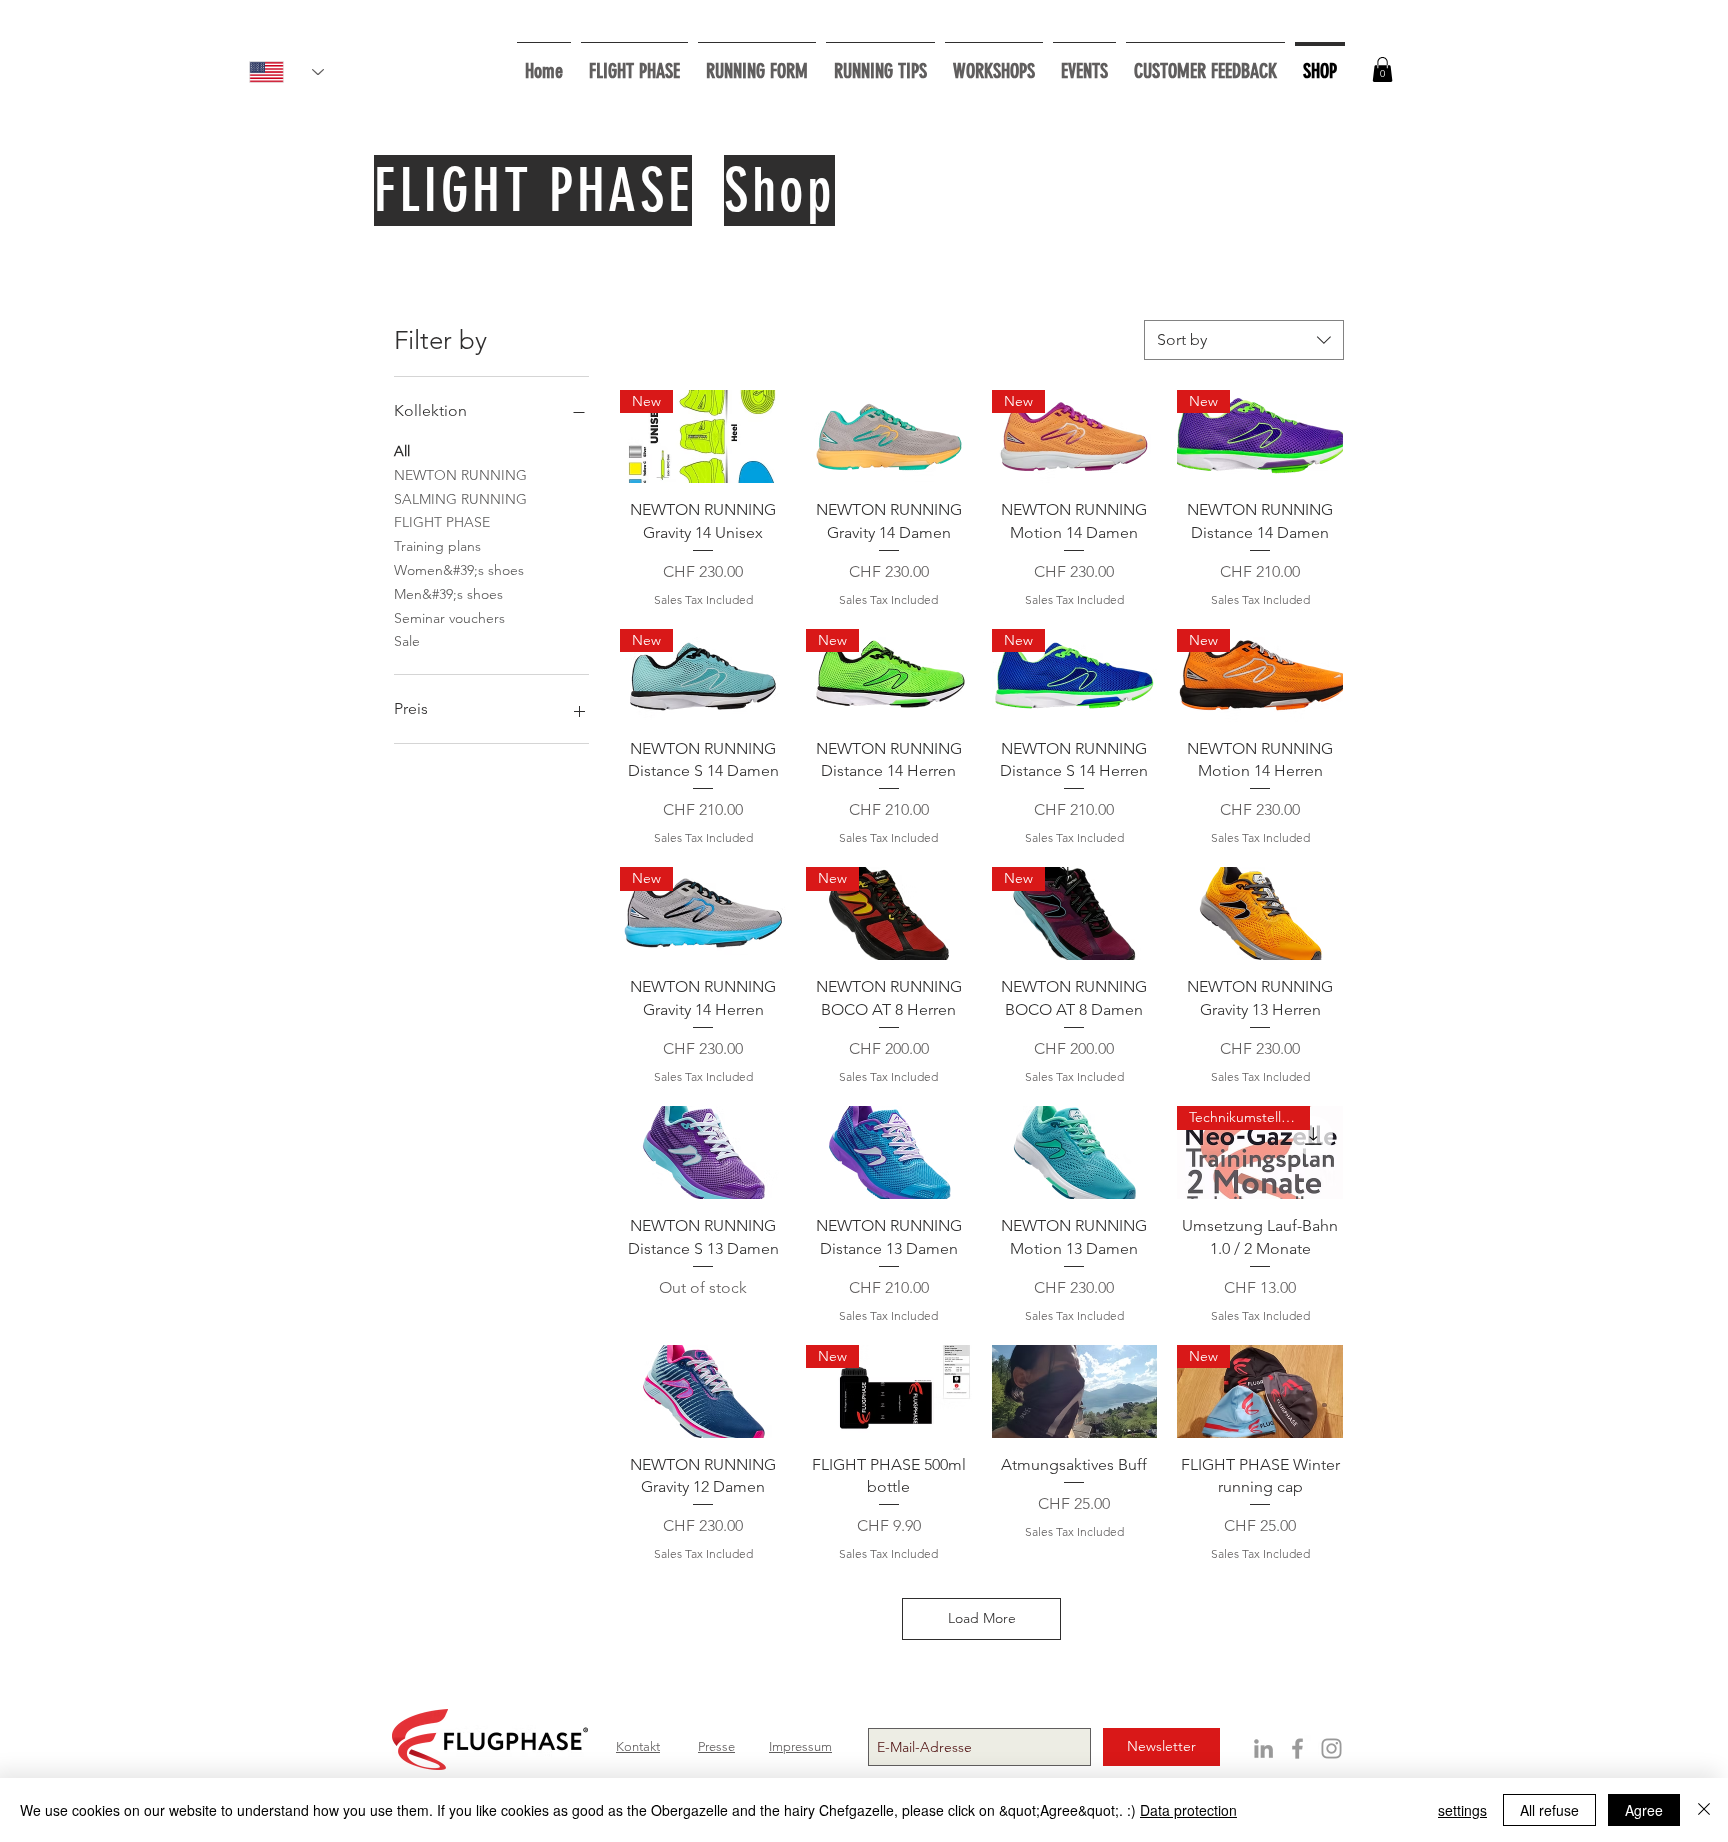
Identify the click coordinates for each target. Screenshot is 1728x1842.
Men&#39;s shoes (448, 594)
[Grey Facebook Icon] (1297, 1748)
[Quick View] (889, 436)
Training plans (437, 546)
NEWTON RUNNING (460, 475)
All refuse (1549, 1810)
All (402, 451)
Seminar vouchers (449, 618)
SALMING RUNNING (460, 499)
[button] (994, 62)
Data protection (1188, 1810)
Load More (982, 1618)
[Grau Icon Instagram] (1331, 1748)
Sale (407, 641)
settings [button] (1462, 1810)
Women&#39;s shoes (459, 570)
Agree (1644, 1810)
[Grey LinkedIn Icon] (1263, 1748)
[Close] (1704, 1810)
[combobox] (1244, 340)
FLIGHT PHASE (442, 522)
